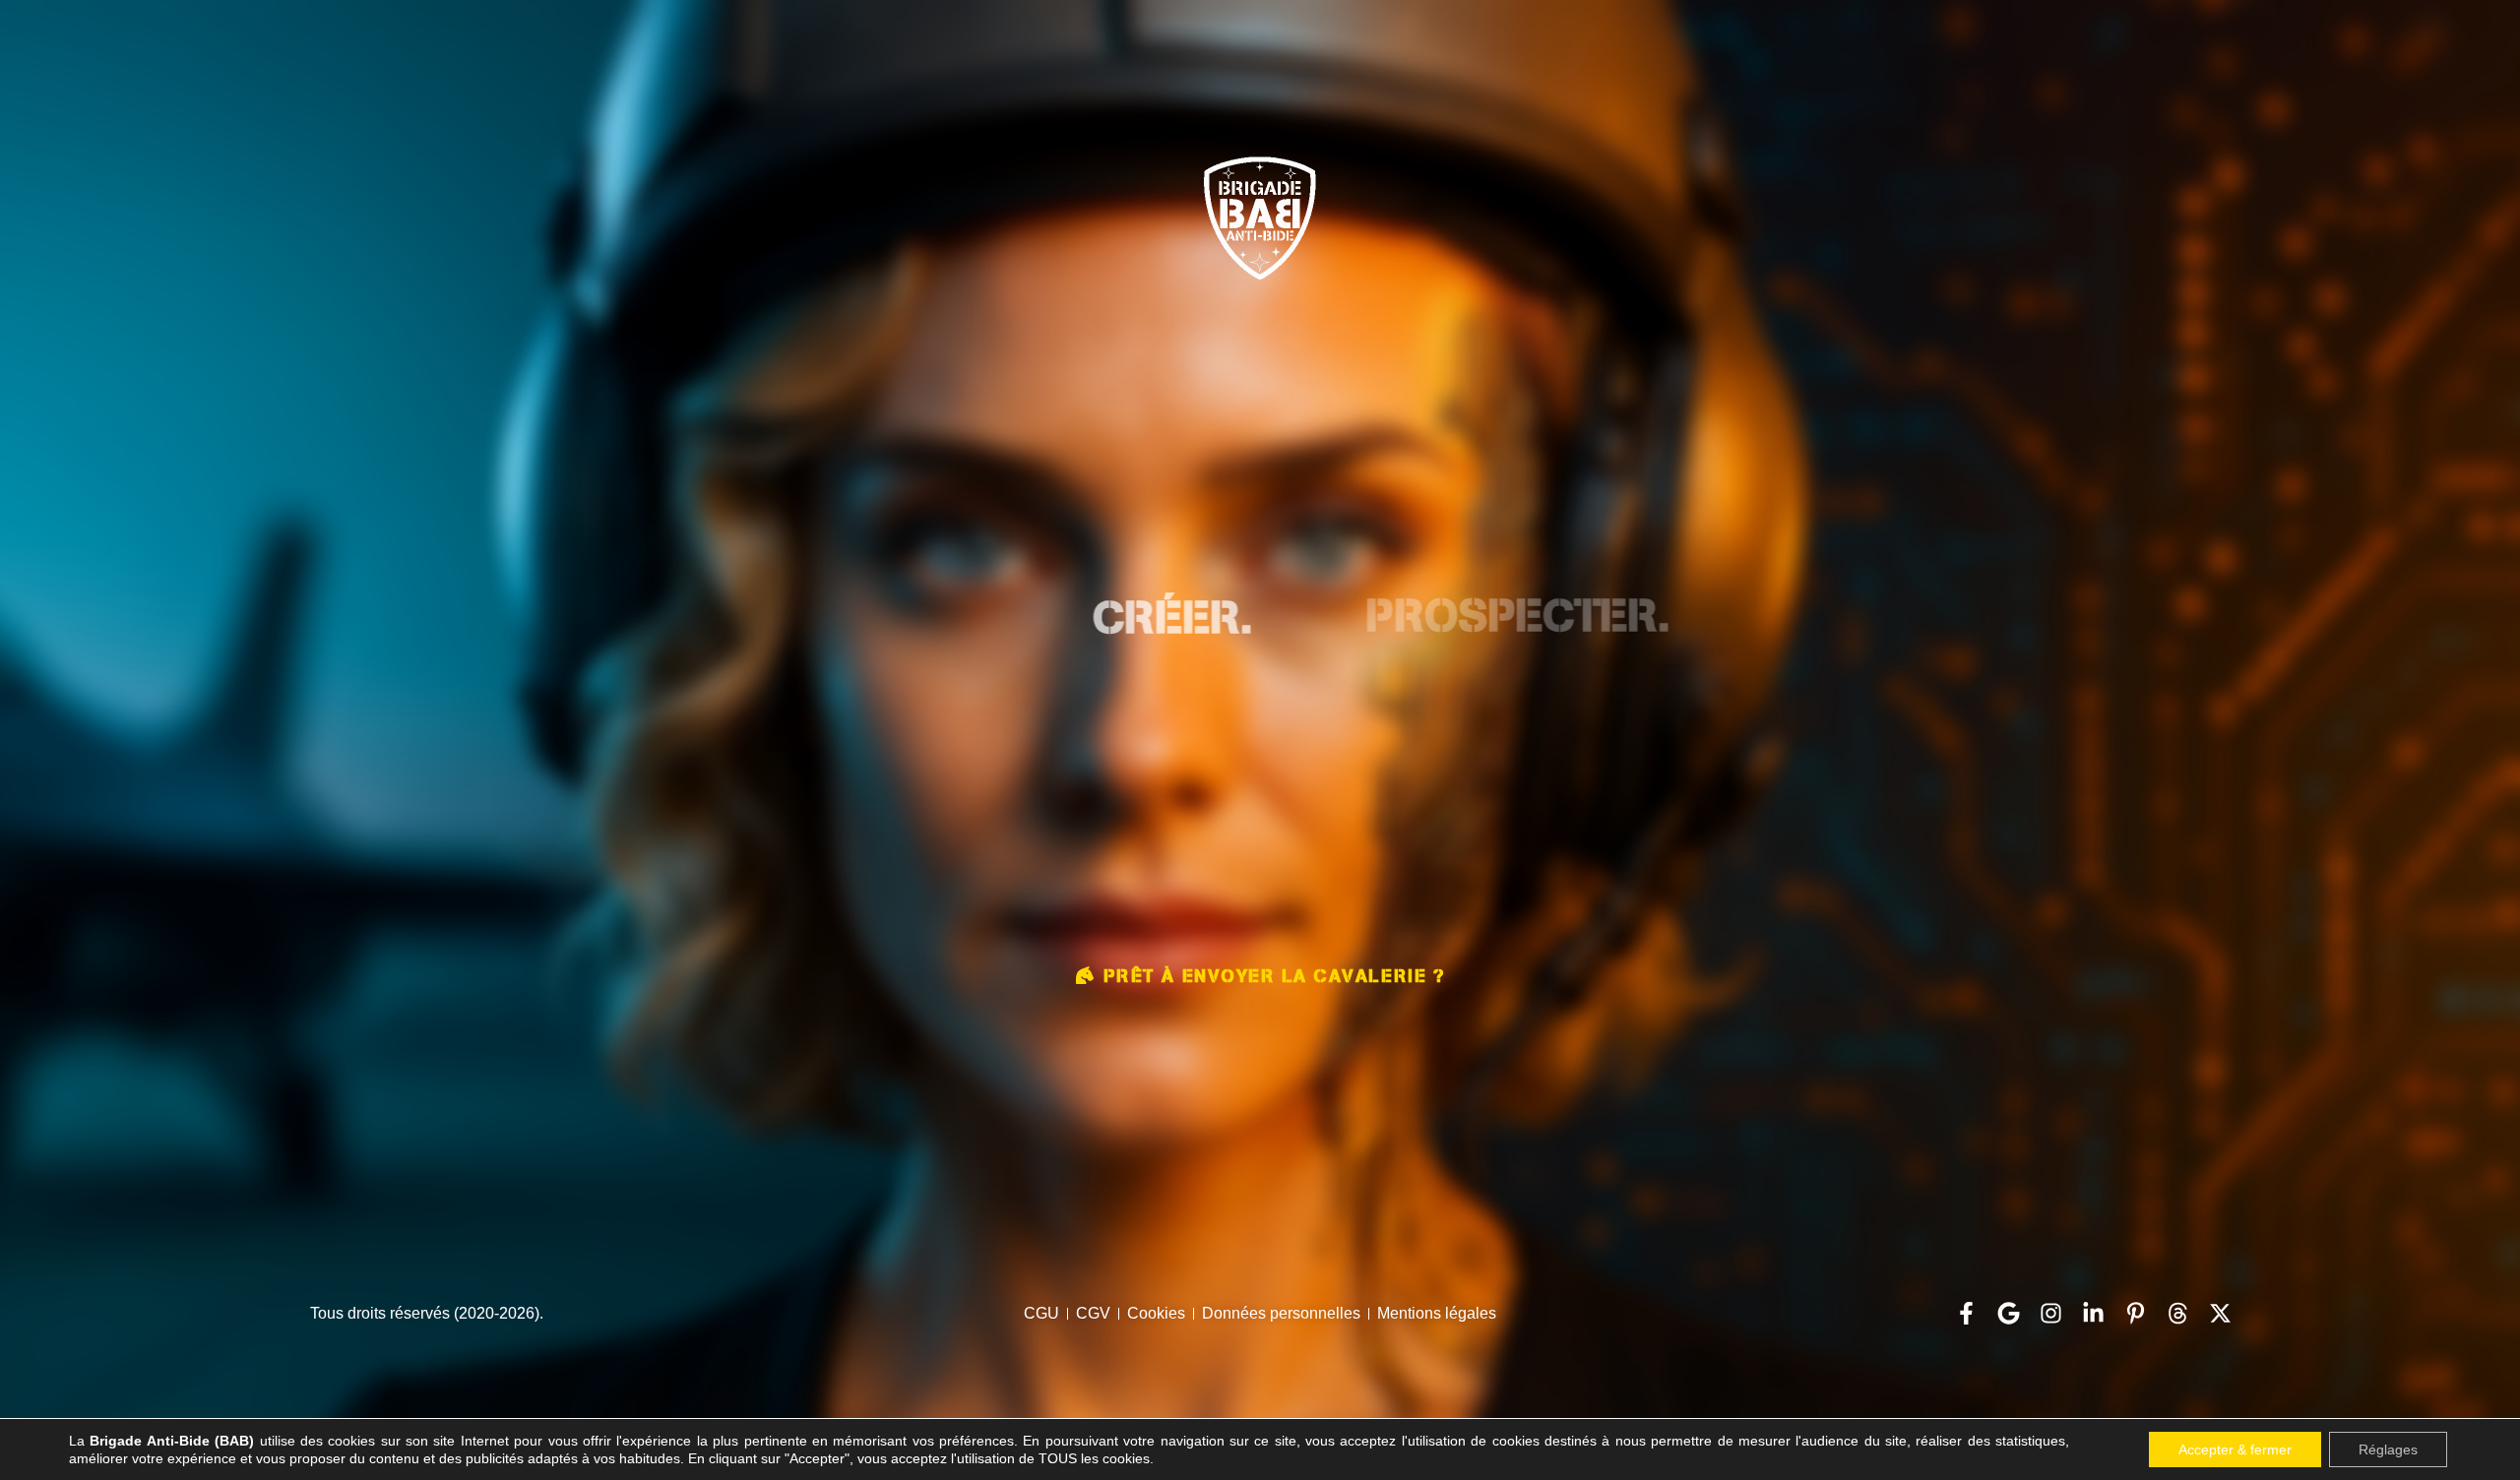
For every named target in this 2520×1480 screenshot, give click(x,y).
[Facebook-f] (1966, 1313)
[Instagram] (2051, 1313)
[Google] (2009, 1313)
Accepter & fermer (2235, 1449)
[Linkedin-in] (2093, 1313)
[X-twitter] (2220, 1313)
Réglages (2388, 1449)
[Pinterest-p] (2136, 1313)
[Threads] (2178, 1313)
